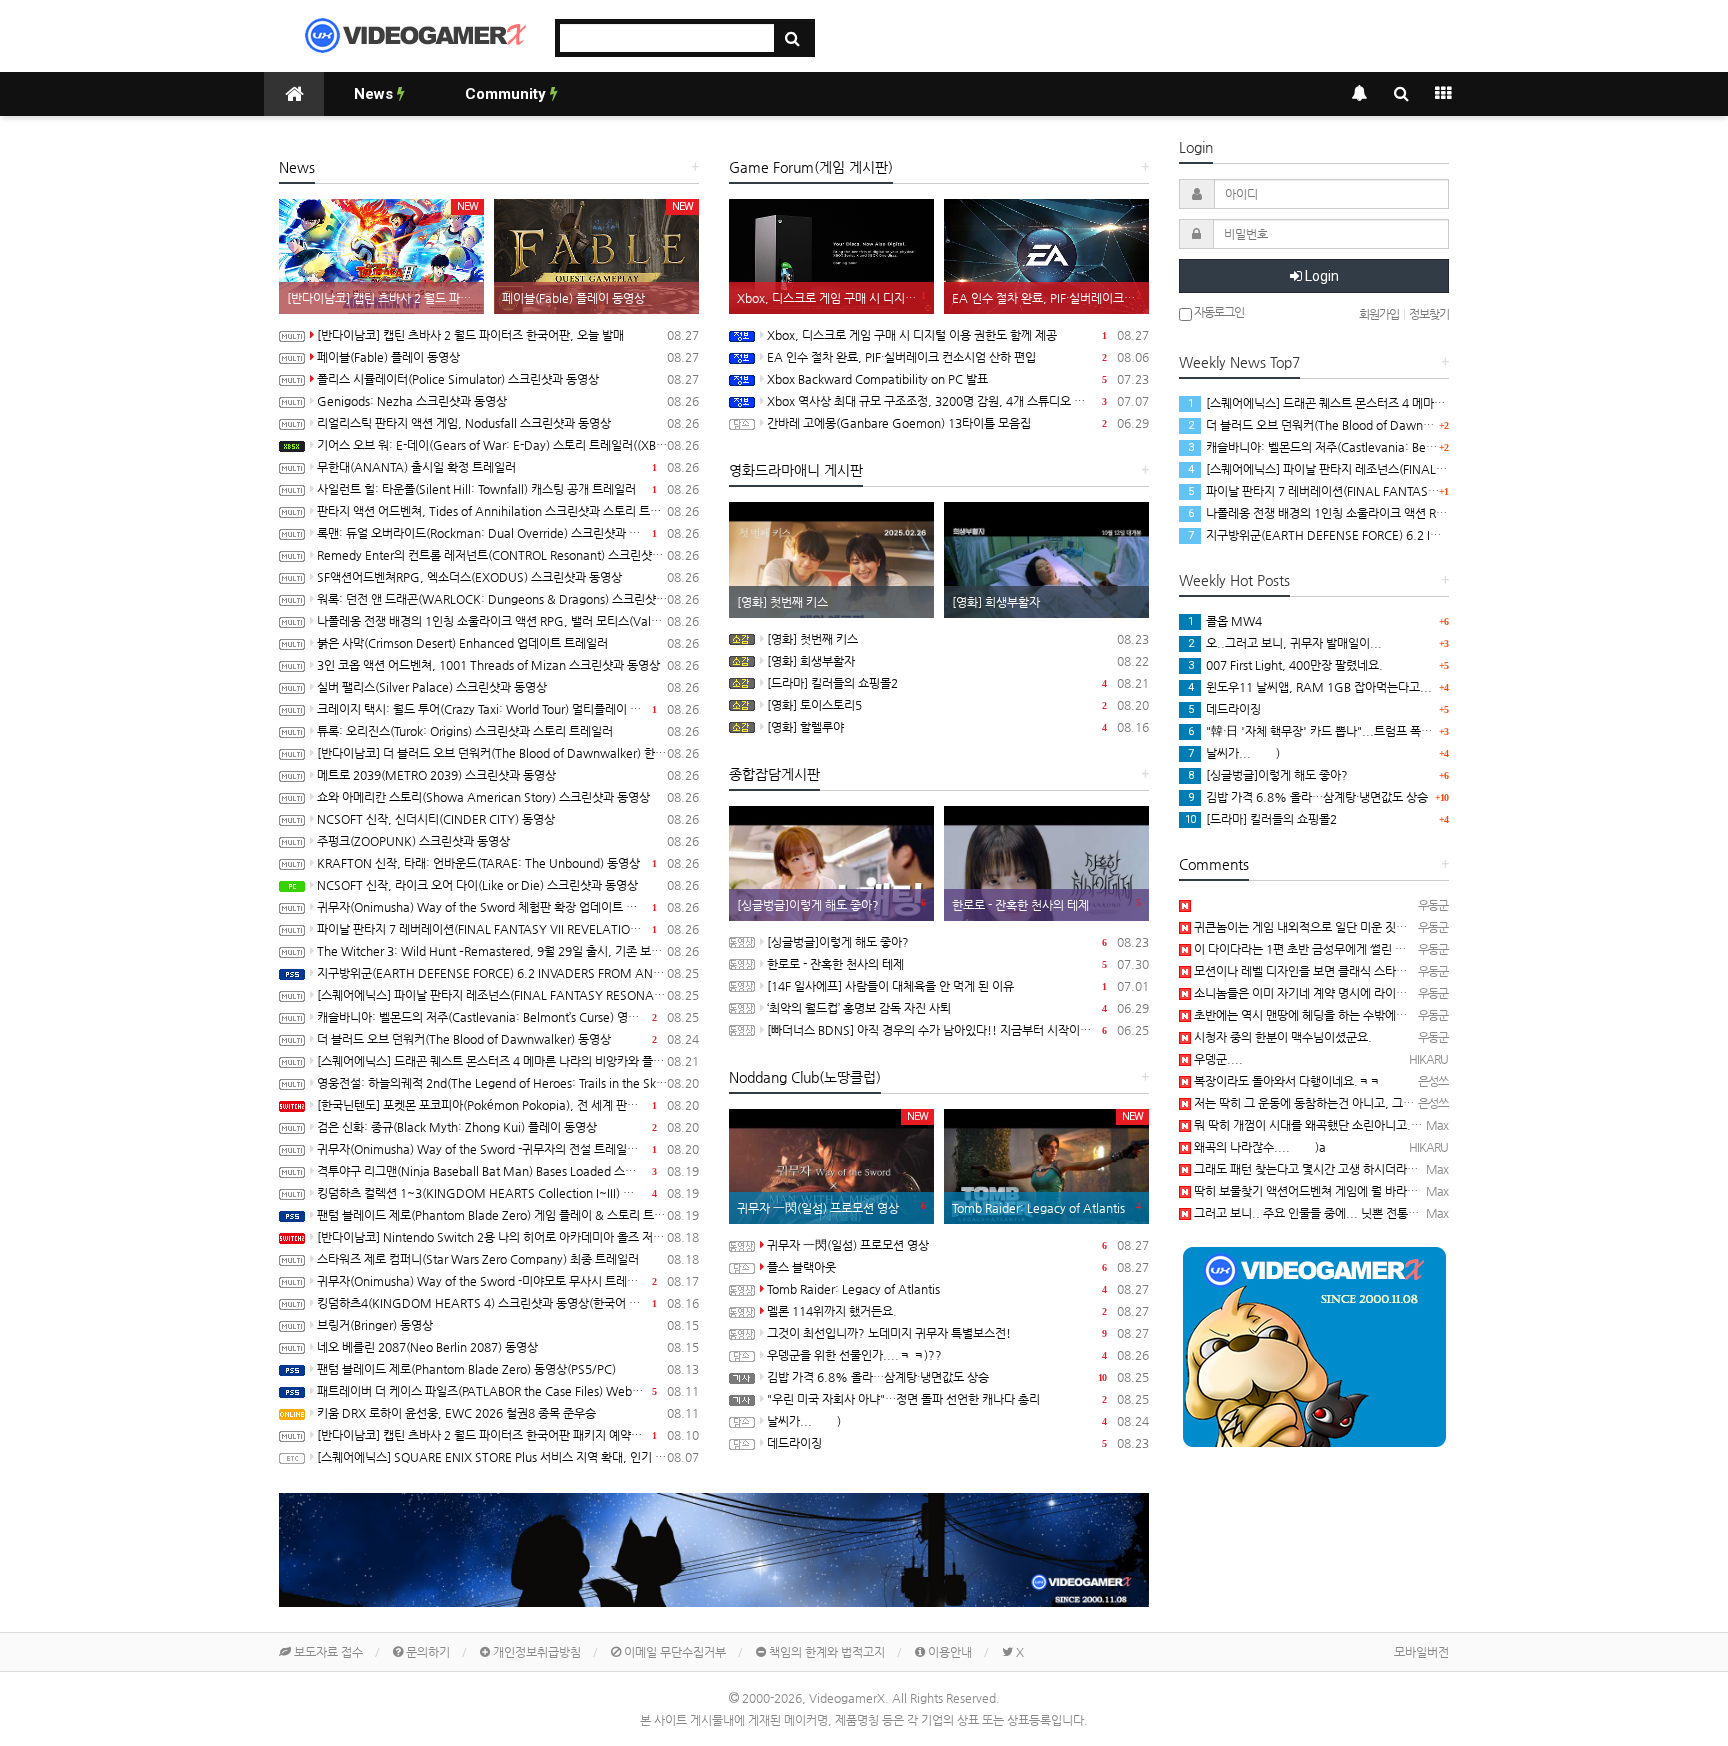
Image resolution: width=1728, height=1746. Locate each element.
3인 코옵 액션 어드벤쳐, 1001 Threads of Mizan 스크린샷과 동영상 (508, 665)
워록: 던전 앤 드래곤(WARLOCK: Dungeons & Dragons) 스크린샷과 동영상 (508, 599)
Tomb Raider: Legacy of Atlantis (958, 1289)
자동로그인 (1218, 312)
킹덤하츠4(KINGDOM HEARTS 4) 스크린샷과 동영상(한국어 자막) (508, 1303)
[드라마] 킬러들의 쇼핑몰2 (958, 683)
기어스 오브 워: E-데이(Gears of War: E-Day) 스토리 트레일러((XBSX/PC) (508, 445)
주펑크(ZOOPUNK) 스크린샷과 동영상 (508, 841)
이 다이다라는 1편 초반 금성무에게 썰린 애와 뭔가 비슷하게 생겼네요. (1365, 949)
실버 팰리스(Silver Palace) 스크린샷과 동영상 (508, 687)
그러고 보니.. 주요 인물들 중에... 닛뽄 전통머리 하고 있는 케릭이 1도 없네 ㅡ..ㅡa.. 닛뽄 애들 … (1432, 1213)
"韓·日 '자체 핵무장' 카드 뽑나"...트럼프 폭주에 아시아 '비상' (1350, 731)
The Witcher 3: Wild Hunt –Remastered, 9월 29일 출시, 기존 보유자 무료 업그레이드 (508, 951)
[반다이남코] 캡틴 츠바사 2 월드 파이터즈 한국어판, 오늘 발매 (508, 335)
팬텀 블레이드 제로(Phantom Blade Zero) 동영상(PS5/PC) (508, 1369)
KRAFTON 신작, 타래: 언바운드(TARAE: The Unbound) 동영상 (508, 863)
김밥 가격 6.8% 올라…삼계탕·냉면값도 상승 (958, 1377)
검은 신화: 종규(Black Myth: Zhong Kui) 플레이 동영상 (508, 1127)
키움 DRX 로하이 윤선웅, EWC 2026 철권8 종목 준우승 (508, 1413)
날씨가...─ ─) (958, 1421)
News (375, 94)
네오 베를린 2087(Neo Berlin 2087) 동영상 (508, 1347)
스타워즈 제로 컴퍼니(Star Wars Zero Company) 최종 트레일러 (508, 1259)
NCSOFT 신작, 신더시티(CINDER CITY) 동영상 (508, 819)
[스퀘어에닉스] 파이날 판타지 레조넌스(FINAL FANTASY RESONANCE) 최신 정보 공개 (508, 995)
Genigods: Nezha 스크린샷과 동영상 (508, 401)
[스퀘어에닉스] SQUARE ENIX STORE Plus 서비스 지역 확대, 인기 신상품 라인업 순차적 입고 (508, 1457)
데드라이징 (958, 1443)
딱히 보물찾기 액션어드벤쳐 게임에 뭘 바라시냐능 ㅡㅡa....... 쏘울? (1361, 1191)
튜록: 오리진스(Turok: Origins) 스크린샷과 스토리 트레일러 (508, 731)
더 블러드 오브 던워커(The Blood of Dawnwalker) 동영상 (508, 1039)
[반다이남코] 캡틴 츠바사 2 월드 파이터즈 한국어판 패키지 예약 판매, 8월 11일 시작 (508, 1435)
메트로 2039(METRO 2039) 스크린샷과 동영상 (508, 775)
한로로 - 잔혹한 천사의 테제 (958, 964)
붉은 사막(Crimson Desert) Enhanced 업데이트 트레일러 (508, 643)
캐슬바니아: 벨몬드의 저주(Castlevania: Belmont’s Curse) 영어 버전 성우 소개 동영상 (508, 1017)
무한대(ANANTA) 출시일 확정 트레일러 (508, 467)
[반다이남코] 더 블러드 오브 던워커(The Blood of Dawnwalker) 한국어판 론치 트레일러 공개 (508, 753)
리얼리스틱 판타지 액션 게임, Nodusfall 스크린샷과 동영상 (508, 423)
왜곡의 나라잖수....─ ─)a (1258, 1147)
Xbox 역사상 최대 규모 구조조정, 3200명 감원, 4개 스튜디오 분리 (958, 401)
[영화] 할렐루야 (958, 727)
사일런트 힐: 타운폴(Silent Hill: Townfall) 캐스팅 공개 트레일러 (508, 489)
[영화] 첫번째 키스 (958, 639)
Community (507, 94)
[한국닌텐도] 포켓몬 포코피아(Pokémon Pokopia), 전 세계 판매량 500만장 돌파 (508, 1105)
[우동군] (1185, 905)
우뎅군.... (1217, 1059)
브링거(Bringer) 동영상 (508, 1325)
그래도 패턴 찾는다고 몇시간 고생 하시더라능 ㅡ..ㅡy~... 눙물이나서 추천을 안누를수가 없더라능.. (1437, 1169)
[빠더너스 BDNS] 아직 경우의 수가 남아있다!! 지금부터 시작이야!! (958, 1030)
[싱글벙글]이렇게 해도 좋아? (958, 942)
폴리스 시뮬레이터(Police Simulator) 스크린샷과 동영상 (508, 379)
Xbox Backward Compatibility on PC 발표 (958, 379)
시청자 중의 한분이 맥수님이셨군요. (1281, 1037)
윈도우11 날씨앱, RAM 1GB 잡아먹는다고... (1310, 687)
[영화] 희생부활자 (958, 661)
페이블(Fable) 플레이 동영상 (508, 357)
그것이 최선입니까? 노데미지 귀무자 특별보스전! (958, 1333)
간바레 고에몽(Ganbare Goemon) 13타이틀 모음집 (958, 423)
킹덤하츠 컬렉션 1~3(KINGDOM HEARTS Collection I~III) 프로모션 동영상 (508, 1193)
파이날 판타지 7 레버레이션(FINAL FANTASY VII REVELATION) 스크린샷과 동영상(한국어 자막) (508, 929)
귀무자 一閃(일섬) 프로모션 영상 (958, 1245)
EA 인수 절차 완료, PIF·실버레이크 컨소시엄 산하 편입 (958, 357)
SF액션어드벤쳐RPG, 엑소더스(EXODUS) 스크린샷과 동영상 (508, 577)
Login (1320, 276)
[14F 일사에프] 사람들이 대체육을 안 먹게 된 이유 (958, 986)
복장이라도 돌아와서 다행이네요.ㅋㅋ (1285, 1081)
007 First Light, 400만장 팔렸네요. (1285, 665)
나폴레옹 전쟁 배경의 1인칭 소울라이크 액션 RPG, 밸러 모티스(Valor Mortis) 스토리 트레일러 (508, 621)
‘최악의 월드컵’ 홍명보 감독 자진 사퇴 (958, 1008)
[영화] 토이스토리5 (958, 705)
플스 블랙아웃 (958, 1267)
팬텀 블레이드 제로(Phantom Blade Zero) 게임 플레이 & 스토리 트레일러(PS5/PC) (508, 1215)
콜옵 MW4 (1225, 621)
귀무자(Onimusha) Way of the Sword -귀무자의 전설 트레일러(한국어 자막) (508, 1149)
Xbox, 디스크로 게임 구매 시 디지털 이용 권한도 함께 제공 (958, 335)
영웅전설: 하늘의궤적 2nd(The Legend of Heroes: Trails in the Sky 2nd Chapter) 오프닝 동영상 (508, 1083)
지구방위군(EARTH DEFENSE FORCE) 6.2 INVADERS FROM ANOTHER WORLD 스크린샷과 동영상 (508, 973)
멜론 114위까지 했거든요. (958, 1311)
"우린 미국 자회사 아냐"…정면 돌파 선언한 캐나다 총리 (958, 1399)
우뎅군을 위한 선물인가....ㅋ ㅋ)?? (958, 1355)
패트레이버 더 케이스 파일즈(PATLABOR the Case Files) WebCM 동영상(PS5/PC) (508, 1391)
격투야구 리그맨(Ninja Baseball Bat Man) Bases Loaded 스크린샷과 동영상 (508, 1171)
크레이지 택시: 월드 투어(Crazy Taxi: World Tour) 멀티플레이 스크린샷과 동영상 (508, 709)
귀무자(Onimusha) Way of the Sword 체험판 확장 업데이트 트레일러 (508, 907)
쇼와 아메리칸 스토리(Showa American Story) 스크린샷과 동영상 (508, 797)
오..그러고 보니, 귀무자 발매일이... (1285, 643)
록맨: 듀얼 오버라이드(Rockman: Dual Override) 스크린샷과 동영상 (508, 533)
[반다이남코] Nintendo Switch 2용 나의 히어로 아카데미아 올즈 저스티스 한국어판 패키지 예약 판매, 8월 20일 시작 (508, 1237)
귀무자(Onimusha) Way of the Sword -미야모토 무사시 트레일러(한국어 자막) (508, 1281)
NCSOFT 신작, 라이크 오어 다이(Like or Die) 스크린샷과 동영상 (508, 885)
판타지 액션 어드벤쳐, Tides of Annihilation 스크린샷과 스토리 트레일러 (508, 511)
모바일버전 (1421, 1652)
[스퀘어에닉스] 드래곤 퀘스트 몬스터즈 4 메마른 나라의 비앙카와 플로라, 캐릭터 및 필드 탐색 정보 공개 (508, 1061)
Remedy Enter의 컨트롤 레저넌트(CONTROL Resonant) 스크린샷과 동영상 (508, 555)
